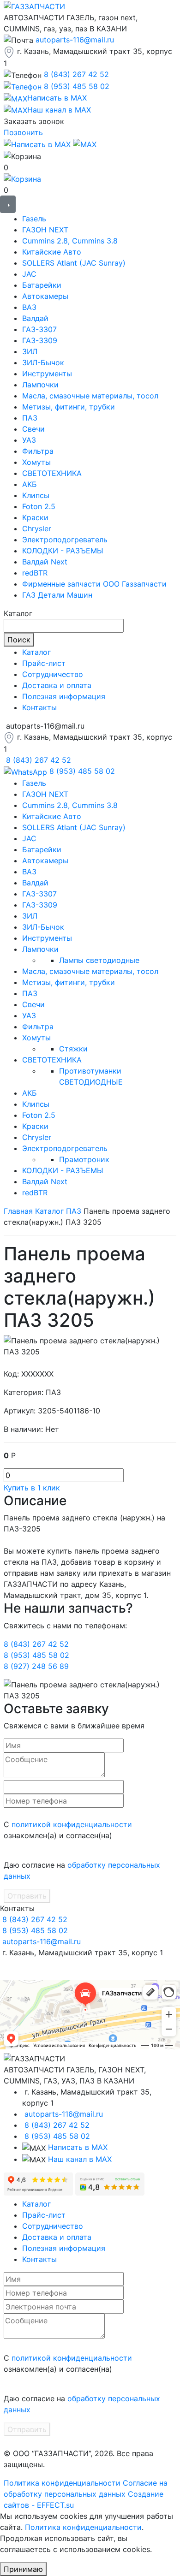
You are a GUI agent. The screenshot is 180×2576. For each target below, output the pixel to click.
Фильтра (38, 451)
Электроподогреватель (65, 540)
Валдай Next (45, 562)
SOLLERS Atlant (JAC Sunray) (74, 263)
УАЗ (29, 440)
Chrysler (37, 528)
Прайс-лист (44, 663)
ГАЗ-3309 (40, 340)
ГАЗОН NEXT (45, 230)
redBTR (35, 573)
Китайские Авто (52, 252)
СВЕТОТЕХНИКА (52, 473)
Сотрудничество (53, 674)
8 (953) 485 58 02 (77, 86)
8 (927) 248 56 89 (36, 1666)
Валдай (35, 318)
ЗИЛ (30, 351)
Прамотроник (84, 1159)
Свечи (33, 429)
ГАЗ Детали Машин (57, 595)
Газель (34, 219)
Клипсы (36, 495)
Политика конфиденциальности (62, 2483)
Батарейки (42, 285)
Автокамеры (45, 296)
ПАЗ (30, 418)
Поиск (19, 640)
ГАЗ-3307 (39, 329)
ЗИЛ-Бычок (43, 362)
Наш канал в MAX (80, 2159)
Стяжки (73, 1049)
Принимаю (23, 2569)
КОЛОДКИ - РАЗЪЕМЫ (63, 551)
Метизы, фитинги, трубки (69, 407)
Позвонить (23, 132)
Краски (35, 517)
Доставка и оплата (57, 685)
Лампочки (40, 385)
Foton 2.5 (39, 506)
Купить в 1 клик (32, 1488)
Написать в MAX (78, 2147)
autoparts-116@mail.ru (75, 40)
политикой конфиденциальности (72, 1824)
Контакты (39, 707)
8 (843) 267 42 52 (76, 74)
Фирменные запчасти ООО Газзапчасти (94, 584)
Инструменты (47, 374)
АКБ (30, 484)
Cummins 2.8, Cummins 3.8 (70, 241)
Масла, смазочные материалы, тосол (90, 396)
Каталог (36, 652)
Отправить (27, 1896)
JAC (29, 274)
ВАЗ (29, 307)
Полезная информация (64, 696)
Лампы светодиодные (99, 960)
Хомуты (36, 462)
